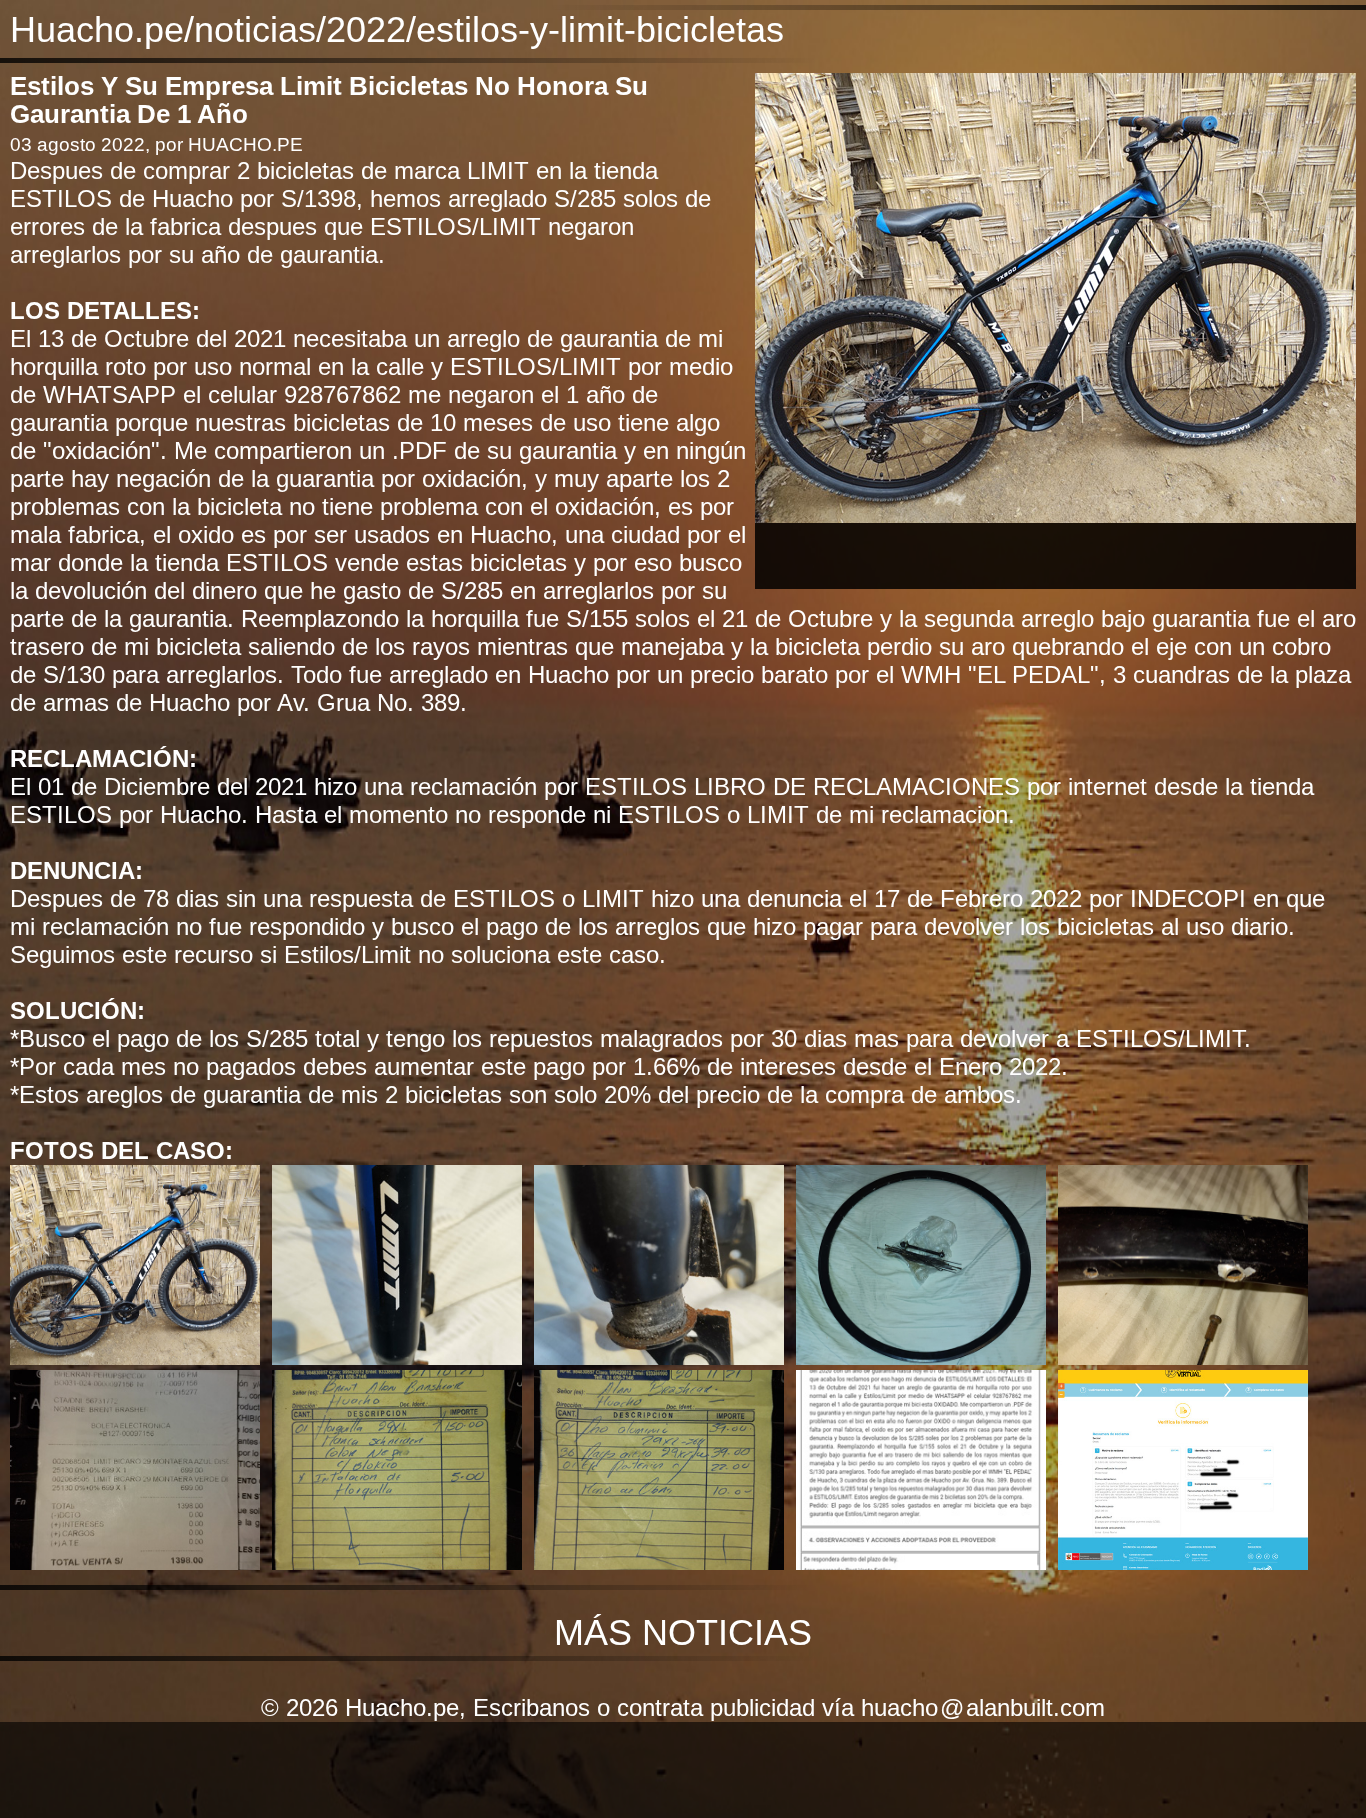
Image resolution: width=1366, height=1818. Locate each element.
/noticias (250, 29)
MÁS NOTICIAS (683, 1632)
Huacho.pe (97, 29)
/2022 (361, 29)
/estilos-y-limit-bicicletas (595, 29)
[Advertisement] (1056, 553)
